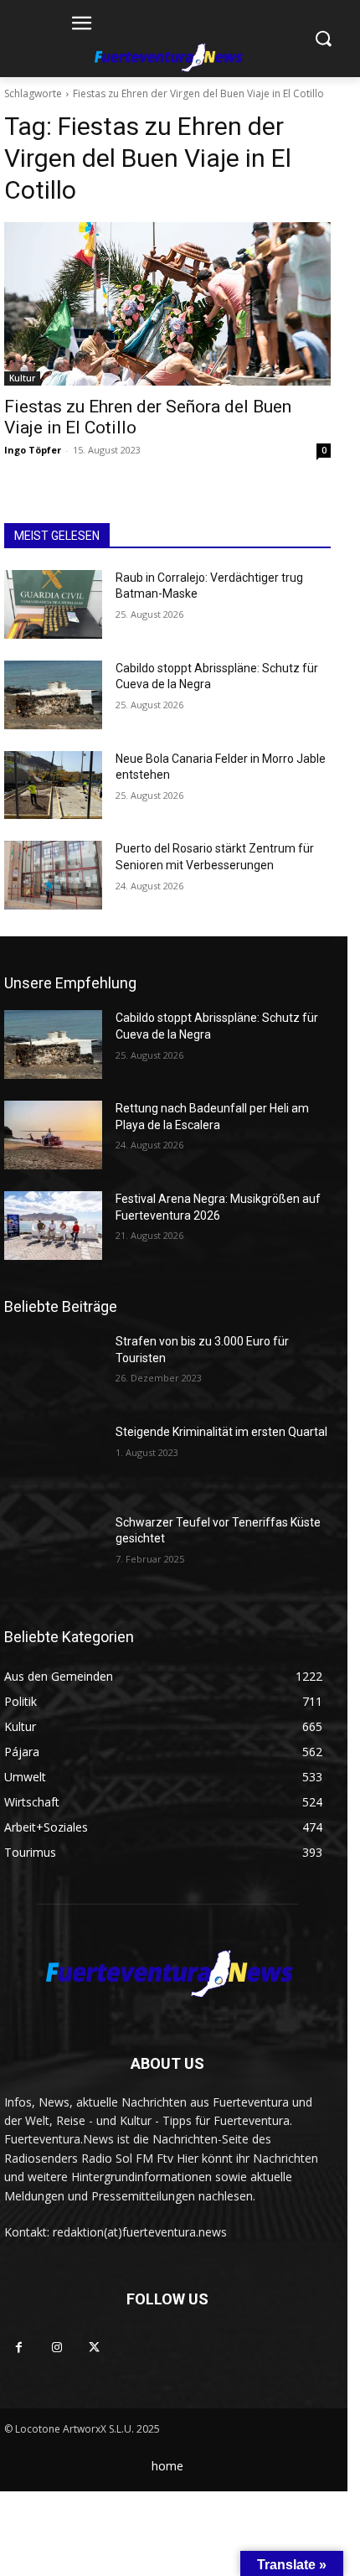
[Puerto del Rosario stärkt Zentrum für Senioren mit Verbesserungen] (53, 875)
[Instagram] (57, 2348)
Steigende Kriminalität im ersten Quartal (221, 1432)
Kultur (22, 378)
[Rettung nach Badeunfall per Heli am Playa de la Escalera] (53, 1135)
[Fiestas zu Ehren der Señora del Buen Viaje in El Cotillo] (167, 304)
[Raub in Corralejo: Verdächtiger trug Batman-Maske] (53, 604)
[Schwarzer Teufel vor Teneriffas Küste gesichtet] (53, 1549)
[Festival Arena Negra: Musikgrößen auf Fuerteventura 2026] (53, 1226)
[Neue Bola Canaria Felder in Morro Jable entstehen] (53, 785)
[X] (94, 2348)
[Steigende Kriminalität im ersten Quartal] (53, 1459)
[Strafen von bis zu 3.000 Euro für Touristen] (53, 1368)
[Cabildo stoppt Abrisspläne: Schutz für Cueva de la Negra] (53, 695)
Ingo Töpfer (33, 450)
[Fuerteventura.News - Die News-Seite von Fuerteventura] (167, 59)
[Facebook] (19, 2348)
